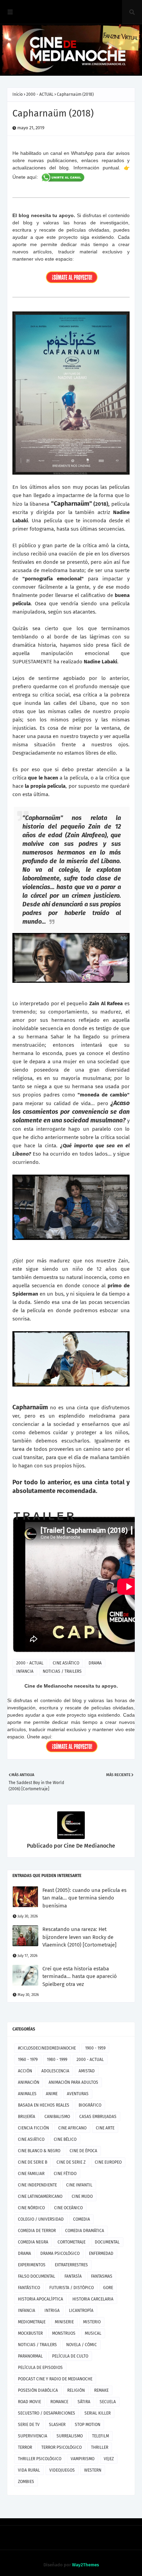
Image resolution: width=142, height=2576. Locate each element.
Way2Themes (85, 2565)
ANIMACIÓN (29, 2082)
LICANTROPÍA (81, 2311)
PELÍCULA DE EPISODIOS (40, 2368)
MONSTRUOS (64, 2333)
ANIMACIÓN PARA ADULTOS (73, 2082)
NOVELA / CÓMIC (82, 2345)
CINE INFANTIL (79, 2185)
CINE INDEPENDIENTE (37, 2185)
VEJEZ (109, 2459)
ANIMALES (27, 2094)
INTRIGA (52, 2311)
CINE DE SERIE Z (71, 2162)
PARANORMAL (30, 2356)
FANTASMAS (102, 2276)
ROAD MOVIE (29, 2402)
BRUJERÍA (27, 2117)
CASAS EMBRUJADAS (98, 2117)
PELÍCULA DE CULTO (70, 2356)
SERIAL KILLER (98, 2413)
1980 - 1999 (57, 2060)
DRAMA (95, 1663)
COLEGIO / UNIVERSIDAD (41, 2219)
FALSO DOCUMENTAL (37, 2276)
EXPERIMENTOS (32, 2265)
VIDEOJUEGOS (62, 2470)
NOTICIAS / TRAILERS (62, 1671)
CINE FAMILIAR (31, 2174)
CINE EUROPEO (108, 2162)
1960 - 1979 (28, 2060)
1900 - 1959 (95, 2048)
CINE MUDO (82, 2196)
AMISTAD (87, 2071)
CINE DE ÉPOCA (83, 2151)
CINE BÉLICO (65, 2139)
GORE (108, 2288)
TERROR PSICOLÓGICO (62, 2447)
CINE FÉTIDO (65, 2174)
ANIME (52, 2094)
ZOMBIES (26, 2482)
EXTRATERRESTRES (71, 2265)
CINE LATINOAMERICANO (40, 2196)
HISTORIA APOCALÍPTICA (40, 2299)
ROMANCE (59, 2402)
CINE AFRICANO (72, 2128)
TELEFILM (100, 2436)
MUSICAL (93, 2333)
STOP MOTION (88, 2425)
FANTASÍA (73, 2276)
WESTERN (93, 2470)
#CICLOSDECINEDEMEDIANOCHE (47, 2048)
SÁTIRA (84, 2402)
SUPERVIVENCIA (33, 2436)
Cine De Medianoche (89, 1846)
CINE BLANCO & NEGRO (39, 2151)
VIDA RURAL (29, 2470)
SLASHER (57, 2425)
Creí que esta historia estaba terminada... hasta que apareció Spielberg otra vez (80, 1976)
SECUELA (108, 2402)
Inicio (18, 94)
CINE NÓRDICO (31, 2208)
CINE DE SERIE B (33, 2162)
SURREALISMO (70, 2436)
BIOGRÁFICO (90, 2105)
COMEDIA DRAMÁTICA (85, 2231)
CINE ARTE (105, 2128)
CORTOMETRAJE (72, 2242)
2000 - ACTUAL (40, 94)
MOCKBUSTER (30, 2333)
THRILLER (100, 2447)
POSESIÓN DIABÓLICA (38, 2390)
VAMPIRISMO (83, 2459)
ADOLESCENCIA (55, 2071)
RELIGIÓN (76, 2390)
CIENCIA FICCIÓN (33, 2128)
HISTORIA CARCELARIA (93, 2299)
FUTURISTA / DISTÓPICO (72, 2288)
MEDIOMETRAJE (32, 2322)
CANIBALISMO (57, 2117)
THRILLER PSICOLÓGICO (40, 2459)
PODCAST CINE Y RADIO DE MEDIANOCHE (55, 2379)
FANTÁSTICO (29, 2288)
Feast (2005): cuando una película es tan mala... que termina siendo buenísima (84, 1898)
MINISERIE (64, 2322)
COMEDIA (82, 2219)
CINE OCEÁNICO (68, 2208)
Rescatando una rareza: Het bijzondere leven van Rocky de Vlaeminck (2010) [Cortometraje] (79, 1937)
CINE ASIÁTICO (66, 1663)
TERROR (25, 2447)
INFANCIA (25, 1671)
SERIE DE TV (29, 2425)
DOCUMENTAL (107, 2242)
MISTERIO (92, 2322)
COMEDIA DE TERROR (37, 2231)
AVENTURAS (78, 2094)
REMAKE (101, 2390)
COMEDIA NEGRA (33, 2242)
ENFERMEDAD (101, 2253)
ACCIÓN (25, 2071)
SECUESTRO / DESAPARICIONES (47, 2413)
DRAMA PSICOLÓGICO (60, 2253)
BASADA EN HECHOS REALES (44, 2105)
